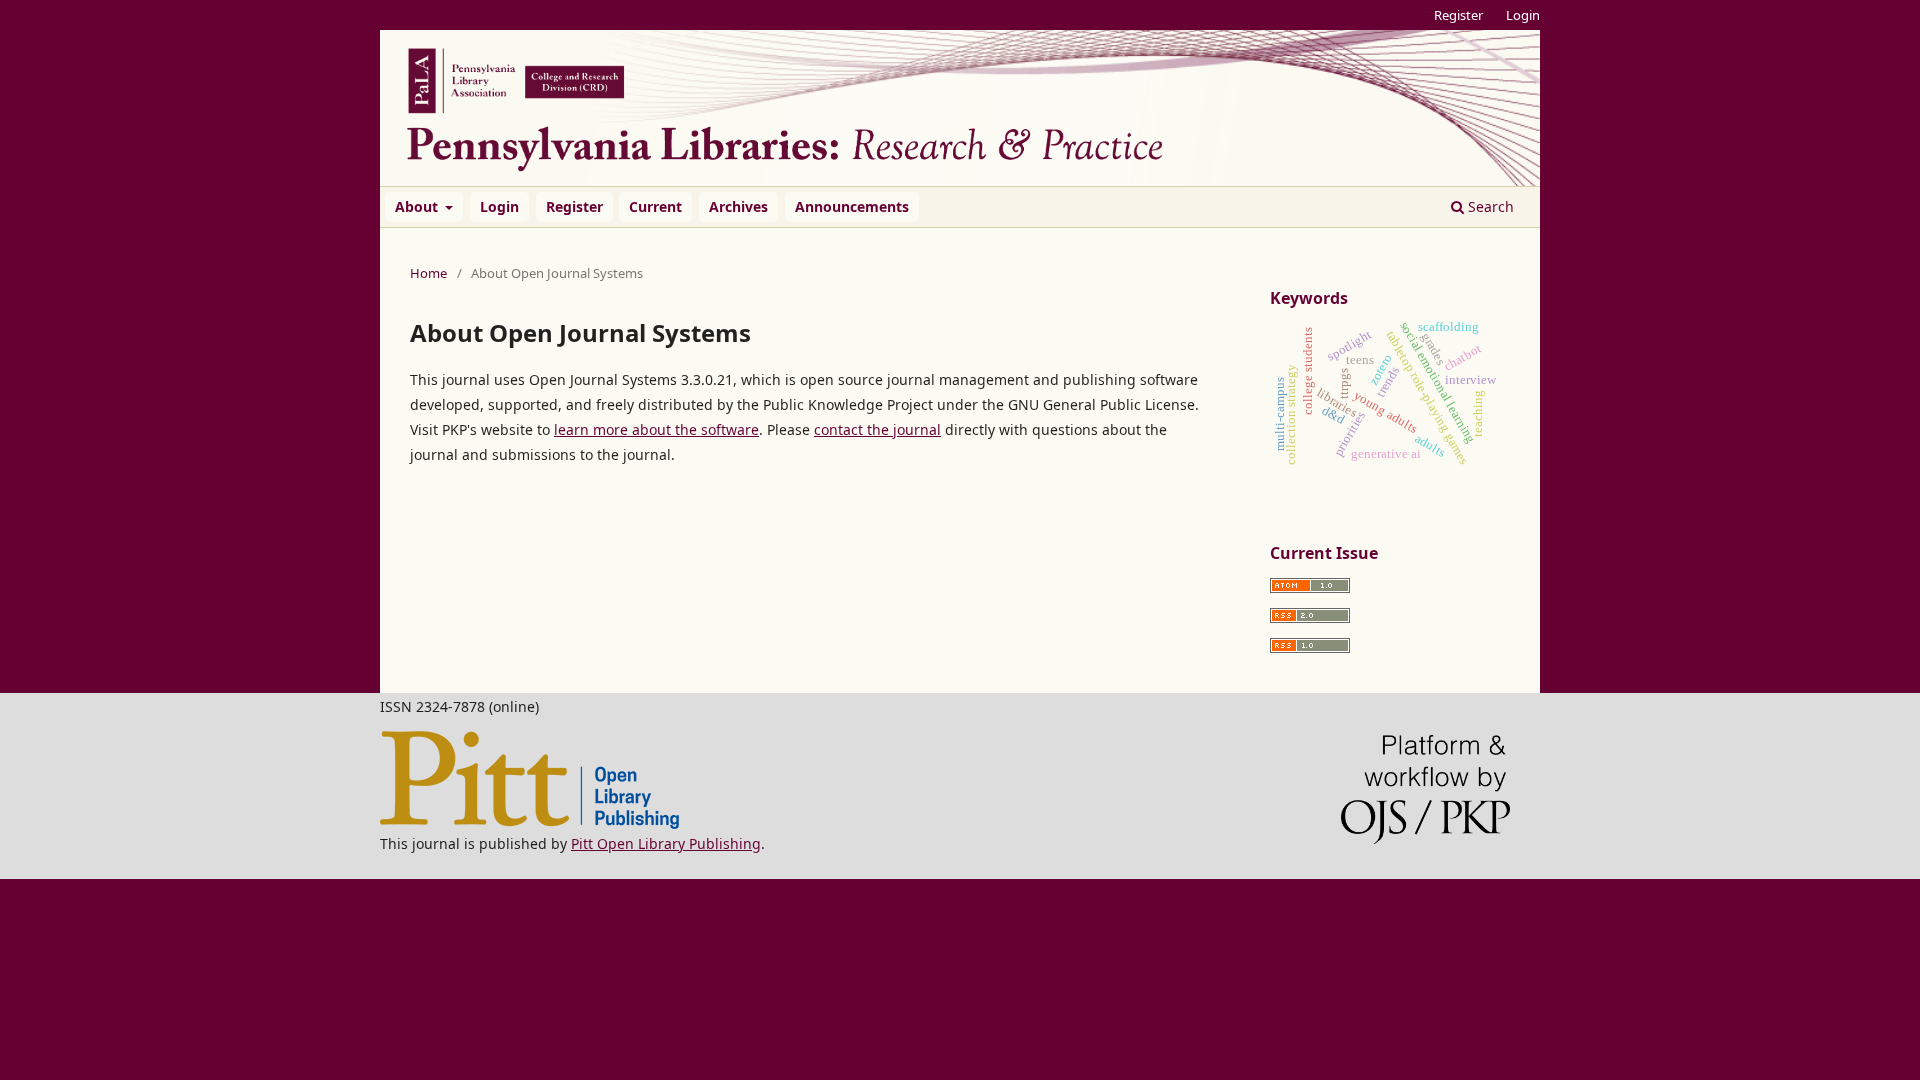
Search (1489, 206)
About (418, 206)
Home (428, 273)
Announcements (852, 206)
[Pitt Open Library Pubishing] (529, 823)
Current (655, 206)
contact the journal (877, 429)
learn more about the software (656, 429)
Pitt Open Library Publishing (666, 843)
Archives (738, 206)
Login (499, 206)
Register (574, 206)
